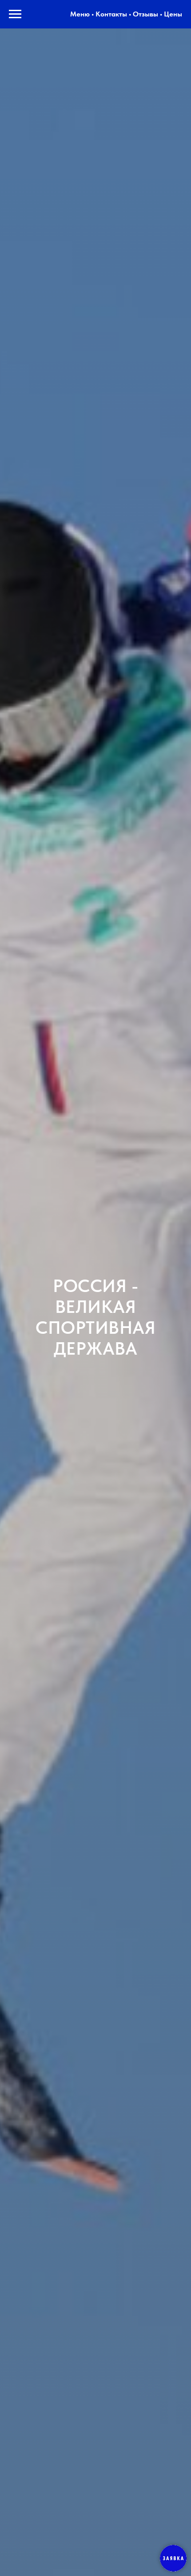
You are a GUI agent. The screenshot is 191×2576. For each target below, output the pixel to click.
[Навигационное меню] (15, 14)
